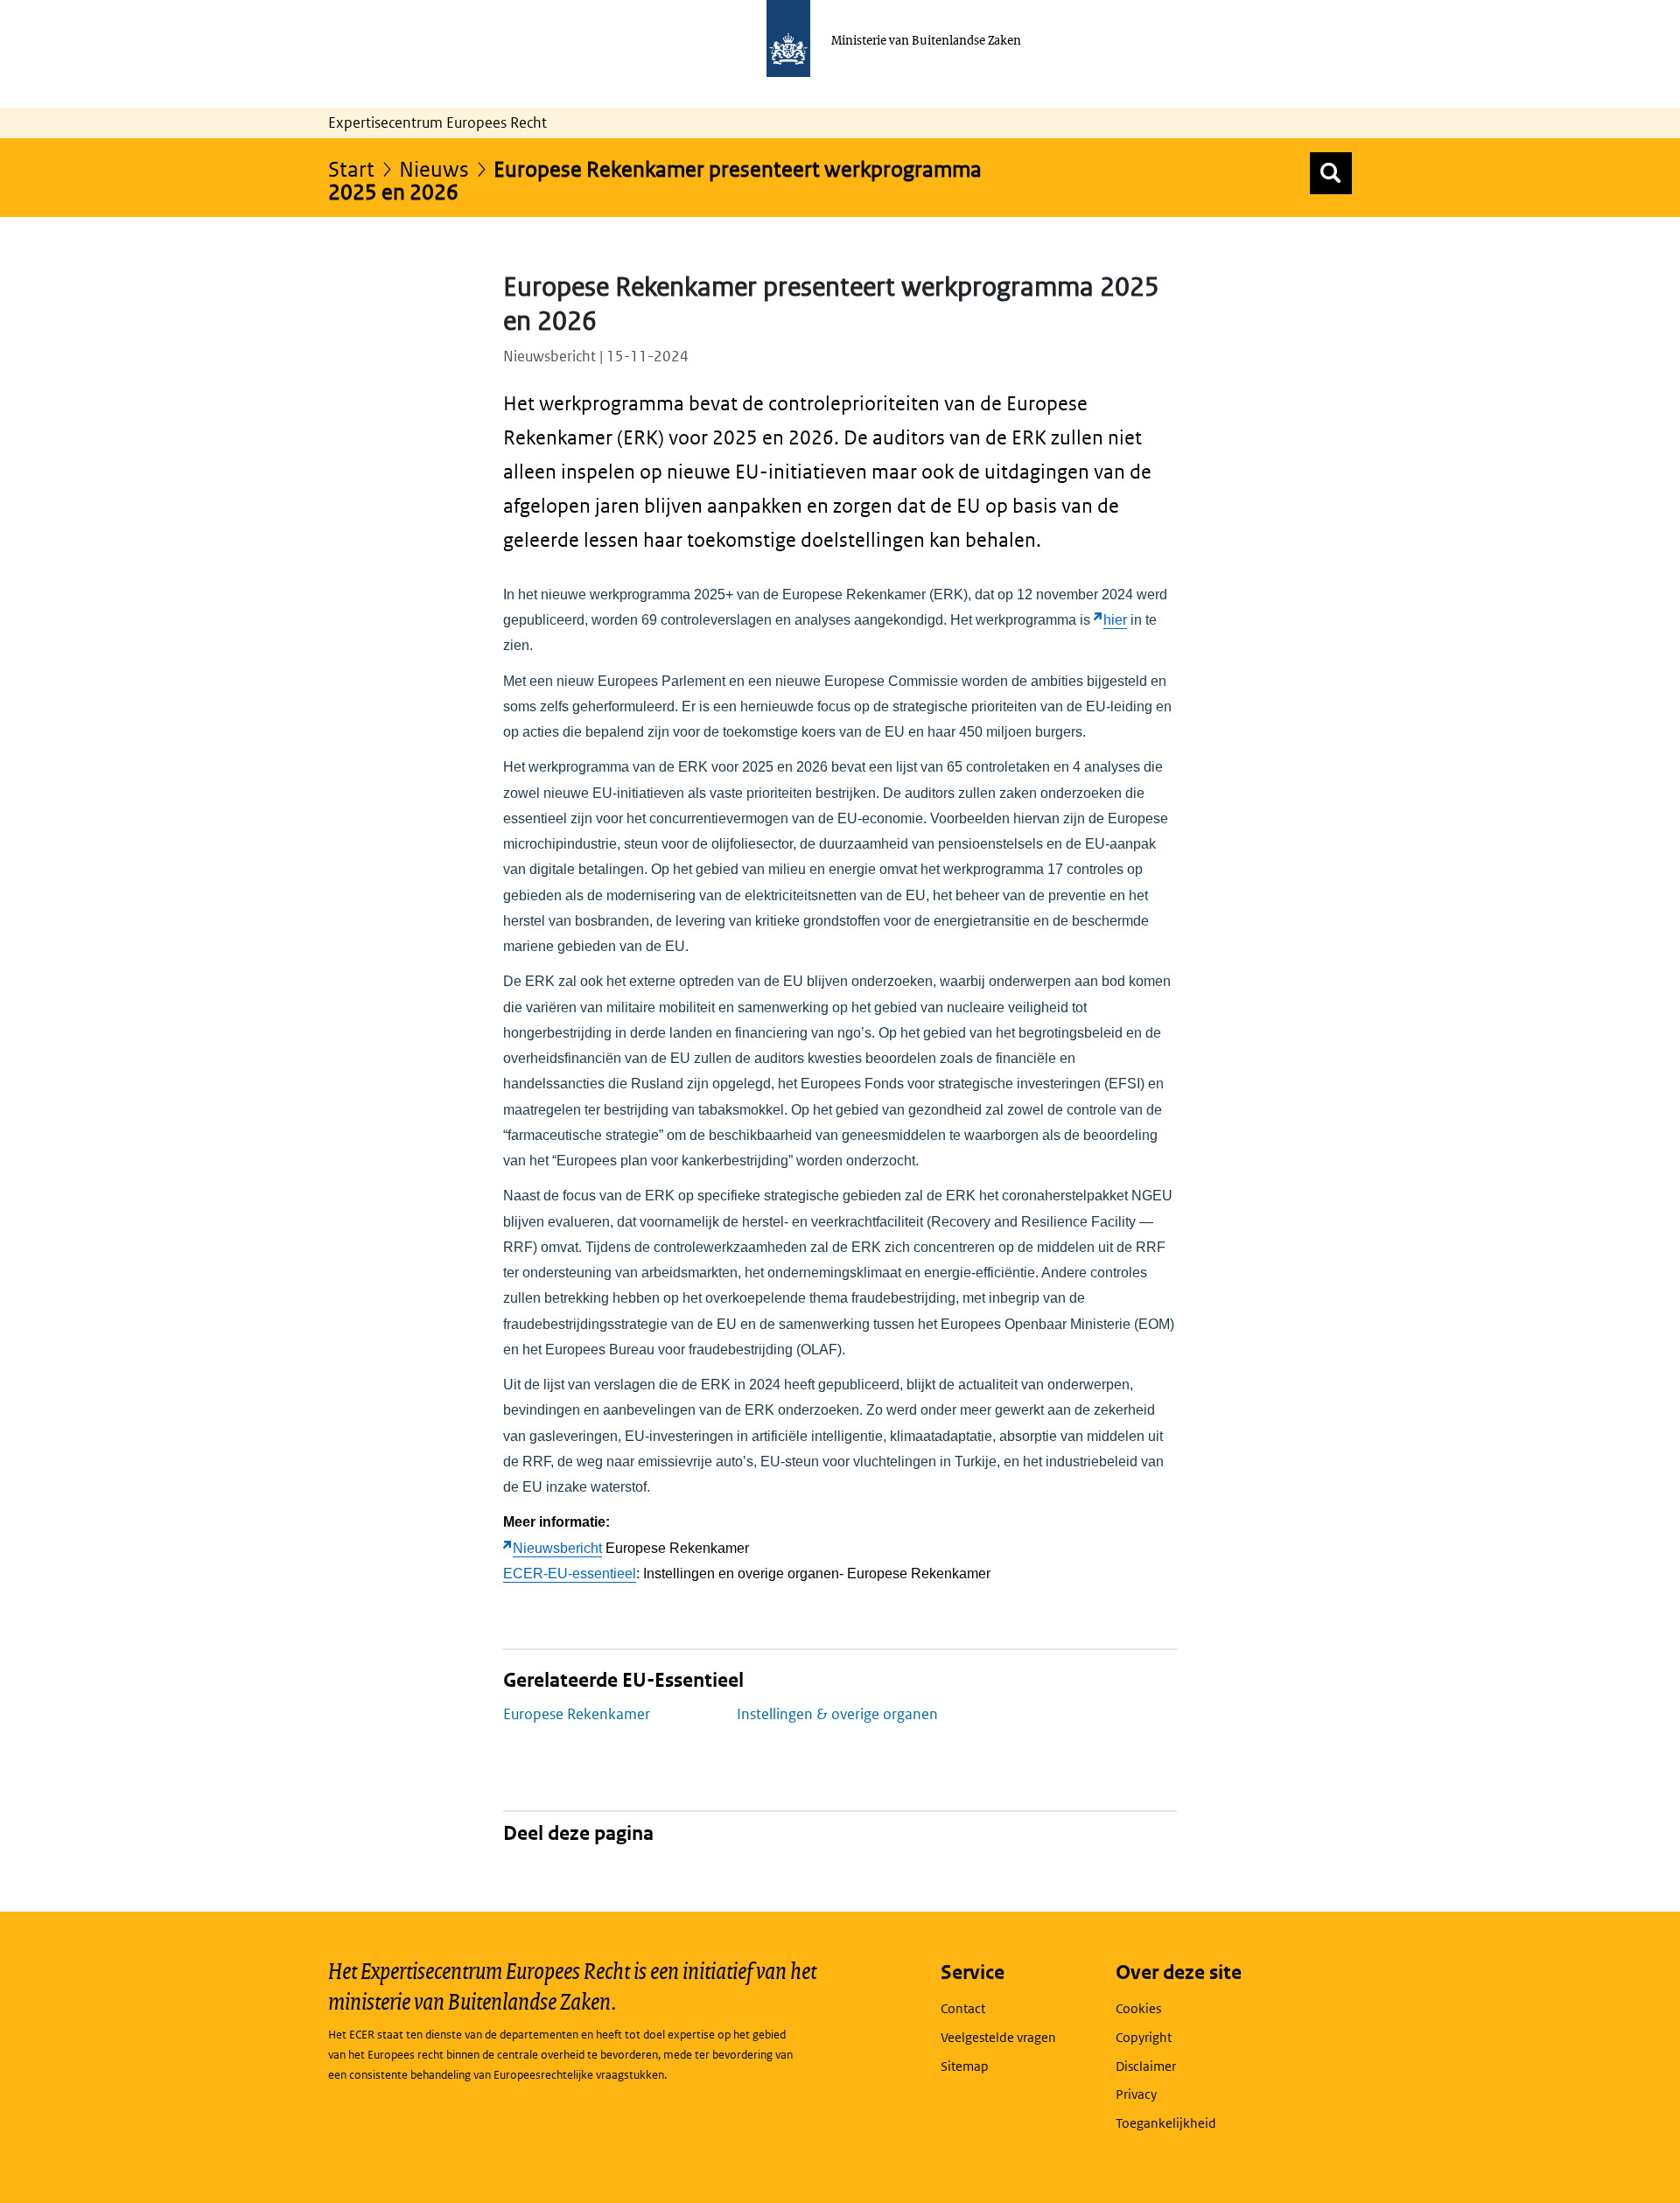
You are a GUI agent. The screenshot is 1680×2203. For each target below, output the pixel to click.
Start (351, 168)
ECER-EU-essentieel (570, 1574)
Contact (963, 2008)
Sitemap (965, 2066)
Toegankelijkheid (1166, 2123)
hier (1115, 620)
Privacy (1136, 2094)
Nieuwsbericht (557, 1548)
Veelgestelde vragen (998, 2037)
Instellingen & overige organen (837, 1714)
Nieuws (434, 168)
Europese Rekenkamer (577, 1714)
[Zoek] (1331, 173)
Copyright (1144, 2037)
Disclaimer (1146, 2066)
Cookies (1138, 2008)
